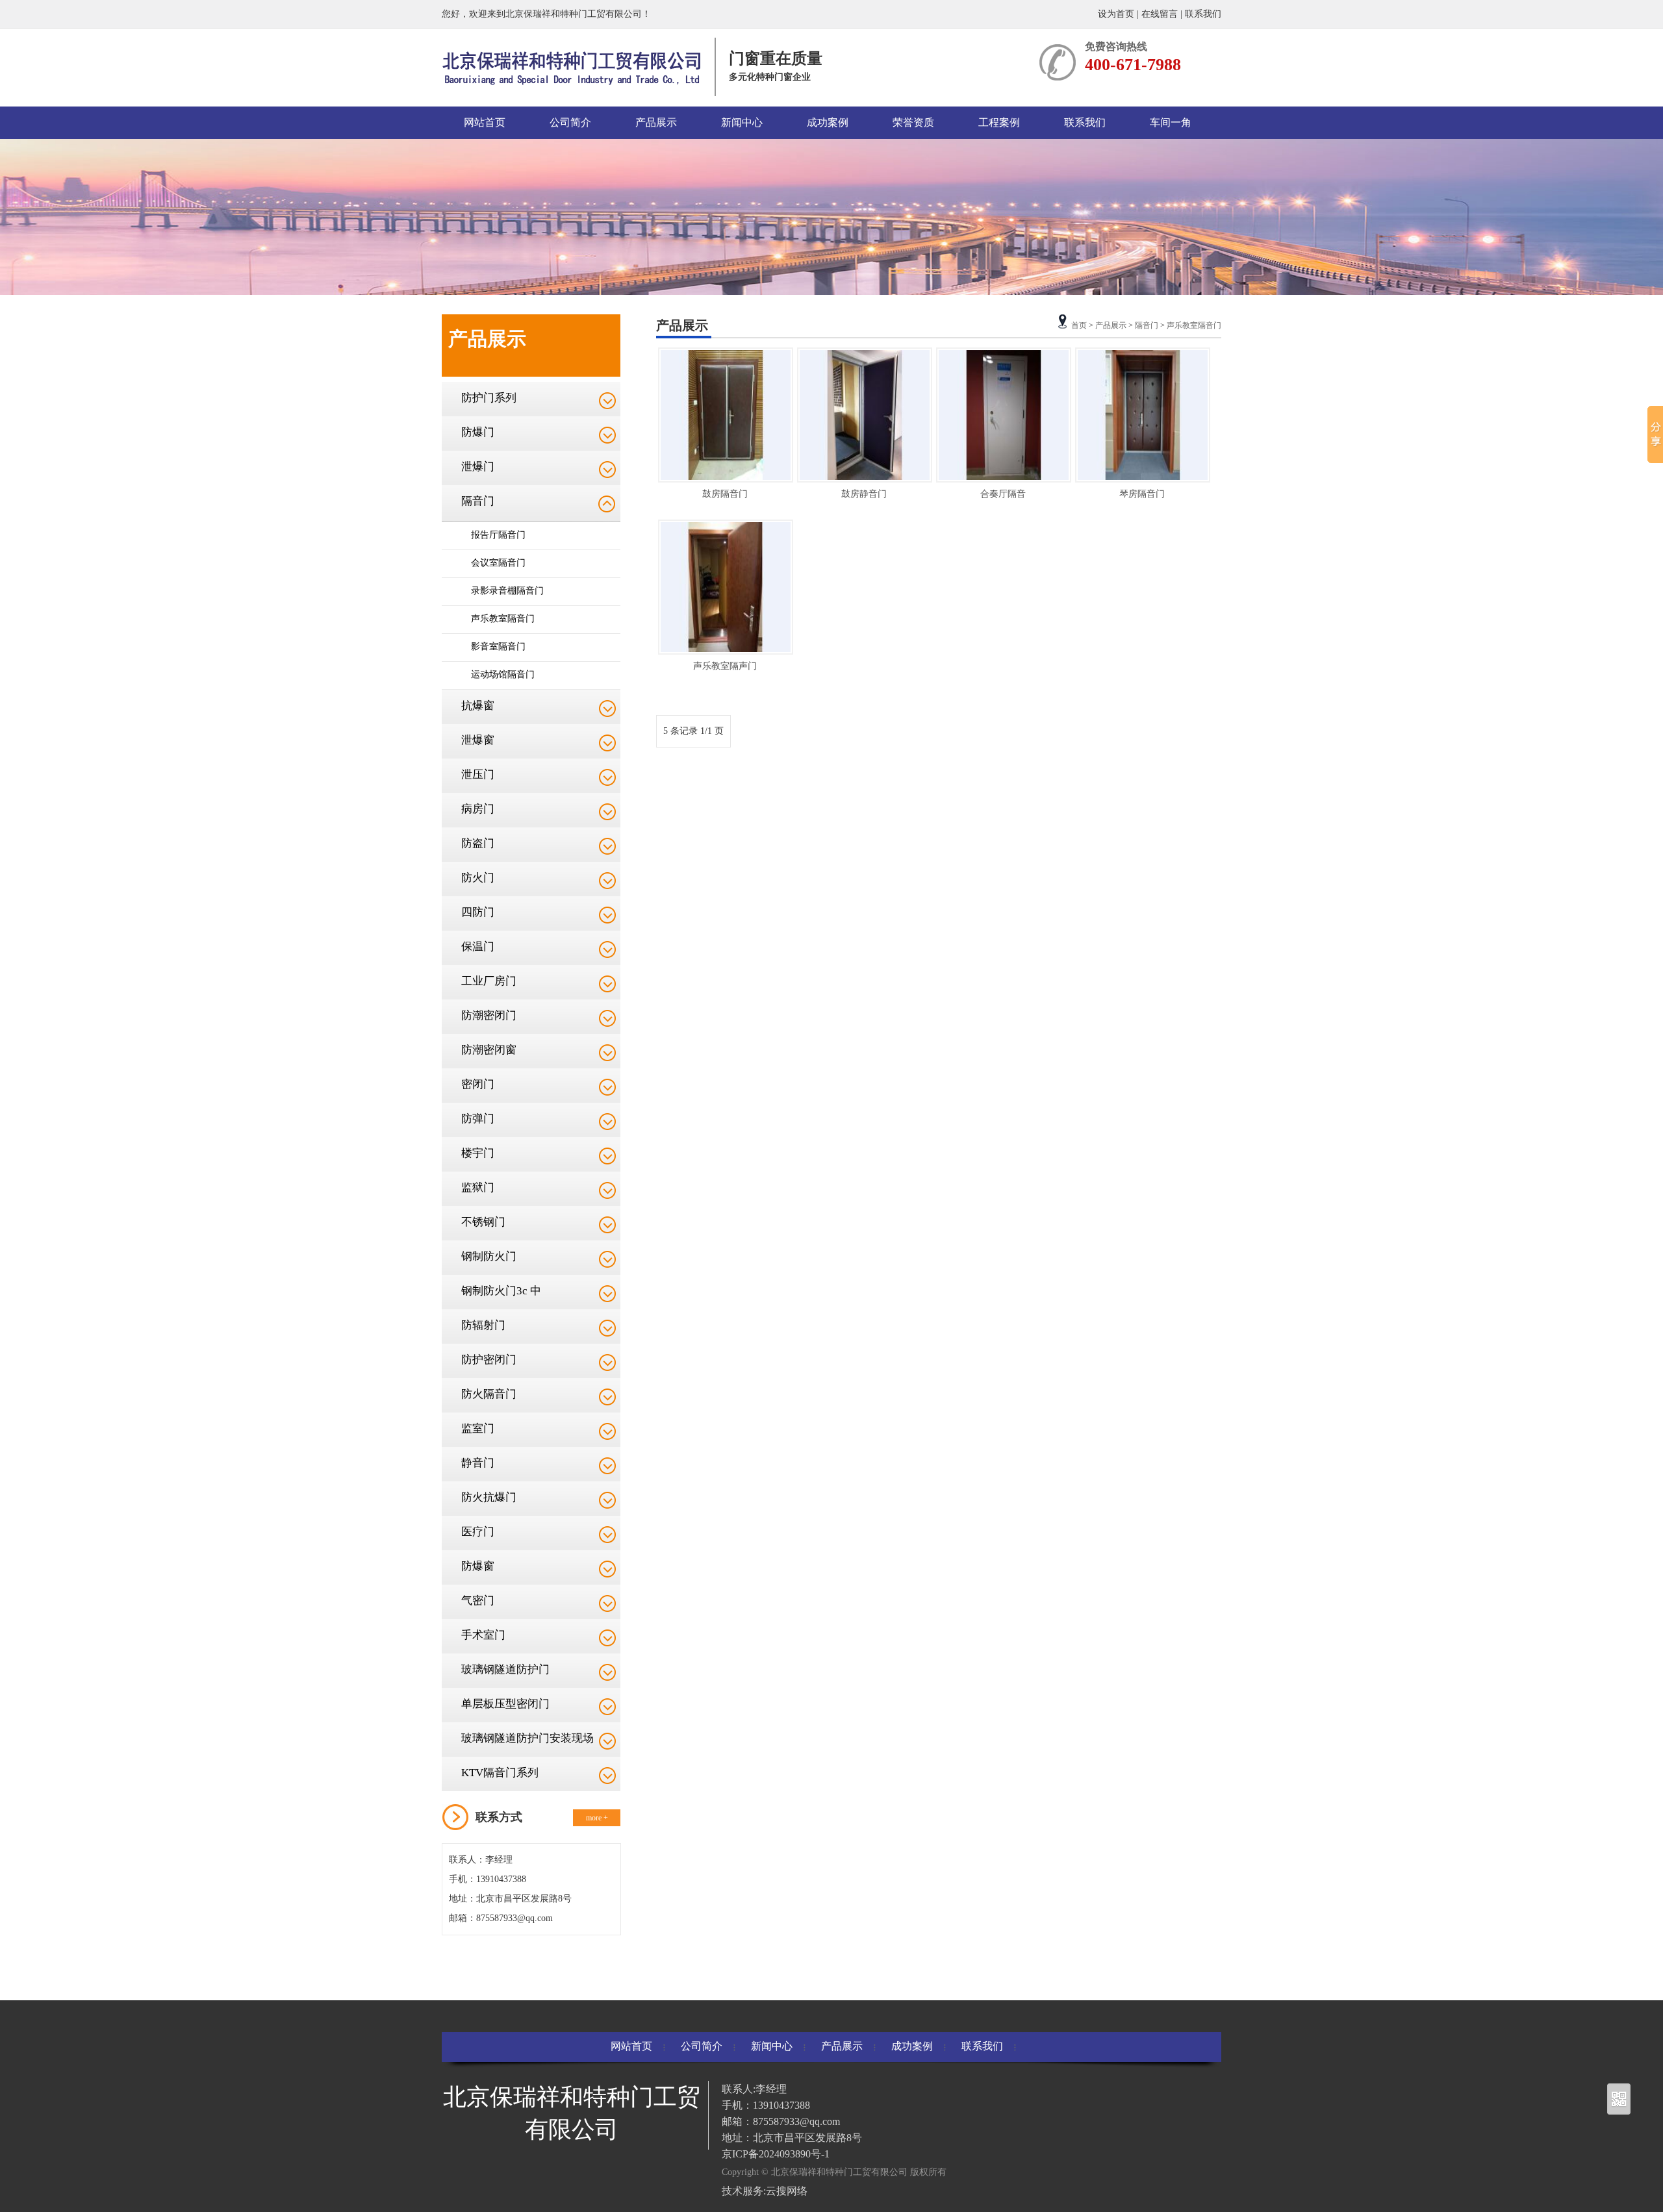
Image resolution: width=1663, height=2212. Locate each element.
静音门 (478, 1463)
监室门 (478, 1428)
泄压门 (478, 774)
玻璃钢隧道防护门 (505, 1669)
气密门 (478, 1601)
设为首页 (1117, 14)
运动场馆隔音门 (503, 674)
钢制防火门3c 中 (501, 1291)
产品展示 (656, 122)
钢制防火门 (489, 1256)
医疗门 (478, 1532)
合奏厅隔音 (1003, 494)
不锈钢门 (483, 1222)
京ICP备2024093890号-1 (776, 2154)
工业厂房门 (489, 981)
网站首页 (485, 122)
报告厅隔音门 (498, 535)
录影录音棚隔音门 (507, 591)
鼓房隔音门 (725, 494)
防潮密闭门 (489, 1015)
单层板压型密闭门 (505, 1704)
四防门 (478, 912)
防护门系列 (489, 398)
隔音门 (478, 501)
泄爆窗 (478, 740)
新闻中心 (742, 122)
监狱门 (478, 1188)
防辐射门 (483, 1325)
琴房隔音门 (1142, 494)
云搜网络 (787, 2191)
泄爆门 (478, 467)
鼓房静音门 (864, 494)
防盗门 (478, 843)
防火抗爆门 (489, 1497)
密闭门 (478, 1084)
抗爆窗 (478, 706)
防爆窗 (478, 1566)
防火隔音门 (489, 1394)
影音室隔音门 (498, 647)
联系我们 (1203, 14)
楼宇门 (478, 1153)
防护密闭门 (489, 1360)
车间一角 (1171, 122)
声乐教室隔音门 (503, 619)
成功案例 (828, 122)
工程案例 (999, 122)
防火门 (478, 878)
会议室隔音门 (498, 563)
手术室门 (483, 1635)
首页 (1079, 325)
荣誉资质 (913, 122)
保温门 (478, 947)
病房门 (478, 809)
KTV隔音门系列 (500, 1773)
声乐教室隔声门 (725, 666)
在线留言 (1160, 14)
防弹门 (478, 1119)
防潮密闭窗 (489, 1050)
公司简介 (570, 122)
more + (597, 1818)
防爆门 (478, 432)
